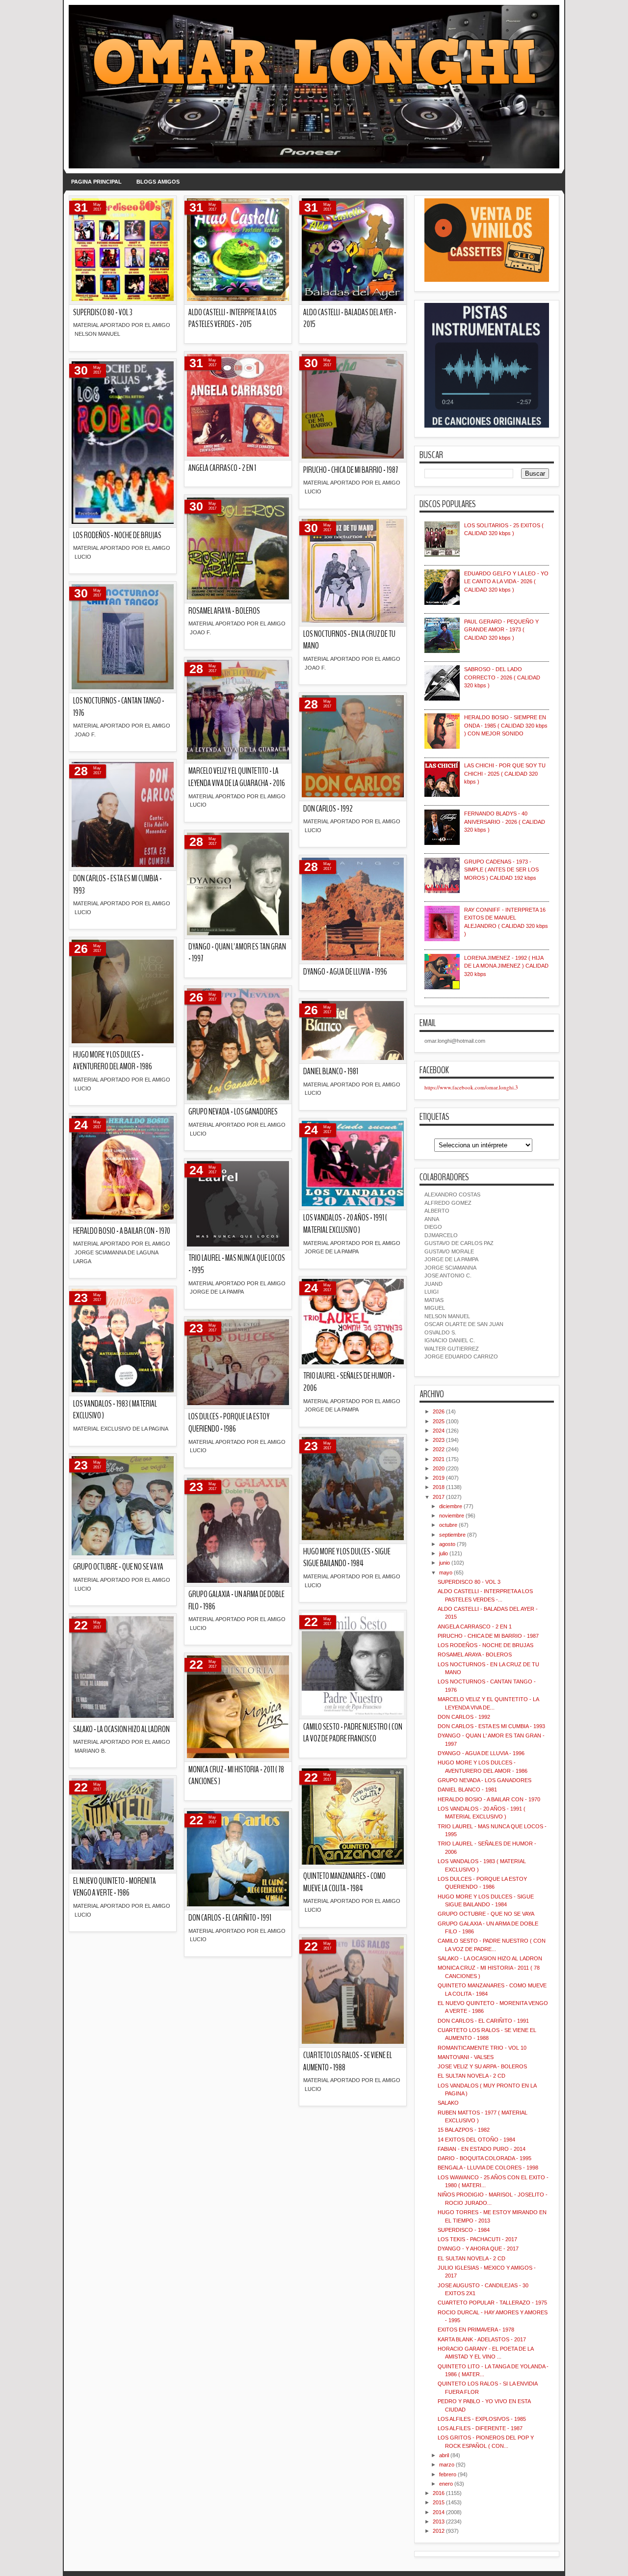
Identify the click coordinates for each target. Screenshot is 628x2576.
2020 (439, 1468)
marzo (447, 2465)
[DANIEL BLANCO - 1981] (353, 1031)
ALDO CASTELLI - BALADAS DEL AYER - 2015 (350, 319)
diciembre (451, 1506)
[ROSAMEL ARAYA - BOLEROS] (238, 549)
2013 (439, 2522)
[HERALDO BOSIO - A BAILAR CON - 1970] (123, 1168)
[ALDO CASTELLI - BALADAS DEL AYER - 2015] (353, 250)
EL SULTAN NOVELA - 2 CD (471, 2076)
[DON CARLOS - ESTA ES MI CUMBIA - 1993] (123, 815)
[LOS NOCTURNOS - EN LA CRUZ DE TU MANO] (353, 571)
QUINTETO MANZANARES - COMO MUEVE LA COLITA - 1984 (344, 1882)
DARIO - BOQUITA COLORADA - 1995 (484, 2158)
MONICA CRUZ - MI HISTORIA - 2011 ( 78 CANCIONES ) (236, 1776)
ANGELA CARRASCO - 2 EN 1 (222, 468)
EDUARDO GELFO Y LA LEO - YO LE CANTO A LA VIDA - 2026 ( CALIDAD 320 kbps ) (506, 582)
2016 (439, 2493)
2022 (439, 1449)
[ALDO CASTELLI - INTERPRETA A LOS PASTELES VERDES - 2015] (238, 250)
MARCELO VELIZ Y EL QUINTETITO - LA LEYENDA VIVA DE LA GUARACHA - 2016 (237, 777)
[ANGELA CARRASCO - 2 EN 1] (238, 406)
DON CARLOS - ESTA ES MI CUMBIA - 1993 (118, 885)
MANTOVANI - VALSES (466, 2057)
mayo (446, 1573)
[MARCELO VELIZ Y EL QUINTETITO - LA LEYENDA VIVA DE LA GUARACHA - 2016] (238, 710)
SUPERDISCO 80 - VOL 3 (103, 312)
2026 (439, 1411)
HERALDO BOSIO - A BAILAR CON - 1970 (122, 1231)
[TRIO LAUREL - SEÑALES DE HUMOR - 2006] (353, 1322)
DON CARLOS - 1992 (328, 809)
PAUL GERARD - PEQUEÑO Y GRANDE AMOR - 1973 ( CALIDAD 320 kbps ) (501, 630)
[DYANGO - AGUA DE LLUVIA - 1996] (353, 909)
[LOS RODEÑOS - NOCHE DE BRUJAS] (123, 443)
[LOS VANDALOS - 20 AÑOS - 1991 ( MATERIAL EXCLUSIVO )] (353, 1164)
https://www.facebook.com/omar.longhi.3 (471, 1087)
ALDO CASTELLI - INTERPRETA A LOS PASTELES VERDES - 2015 (233, 319)
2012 (439, 2531)
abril (444, 2455)
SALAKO (448, 2103)
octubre (448, 1525)
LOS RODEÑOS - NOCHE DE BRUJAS (117, 535)
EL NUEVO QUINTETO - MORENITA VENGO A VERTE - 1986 (115, 1887)
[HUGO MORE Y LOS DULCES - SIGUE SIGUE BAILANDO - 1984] (353, 1489)
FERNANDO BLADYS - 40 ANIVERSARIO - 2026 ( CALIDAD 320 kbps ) (505, 822)
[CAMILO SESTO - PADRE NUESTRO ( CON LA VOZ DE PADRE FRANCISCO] (353, 1665)
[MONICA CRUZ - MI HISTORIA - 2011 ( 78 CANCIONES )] (238, 1707)
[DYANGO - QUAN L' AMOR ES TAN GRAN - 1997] (238, 884)
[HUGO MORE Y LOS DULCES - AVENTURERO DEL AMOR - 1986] (123, 992)
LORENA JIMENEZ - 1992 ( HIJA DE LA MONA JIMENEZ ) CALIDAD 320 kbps (506, 966)
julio (444, 1553)
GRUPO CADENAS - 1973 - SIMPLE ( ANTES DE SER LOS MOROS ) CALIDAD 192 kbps (501, 870)
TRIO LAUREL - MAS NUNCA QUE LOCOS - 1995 (237, 1264)
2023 (439, 1440)
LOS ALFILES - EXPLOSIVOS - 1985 (482, 2419)
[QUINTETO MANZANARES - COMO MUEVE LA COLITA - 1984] (353, 1817)
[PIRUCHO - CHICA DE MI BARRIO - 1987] (353, 407)
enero (446, 2484)
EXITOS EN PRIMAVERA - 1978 (476, 2330)
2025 (439, 1421)
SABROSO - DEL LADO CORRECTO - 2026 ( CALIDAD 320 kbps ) (502, 677)
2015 (439, 2502)
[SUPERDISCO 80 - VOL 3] (123, 250)
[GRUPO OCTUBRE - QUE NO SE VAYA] (123, 1506)
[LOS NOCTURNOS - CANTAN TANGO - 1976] (123, 637)
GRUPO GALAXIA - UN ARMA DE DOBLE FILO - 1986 (236, 1600)
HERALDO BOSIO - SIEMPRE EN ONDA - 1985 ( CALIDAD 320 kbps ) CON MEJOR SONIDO (506, 725)
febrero (448, 2474)
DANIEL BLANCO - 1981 (331, 1071)
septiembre (452, 1535)
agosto (447, 1544)
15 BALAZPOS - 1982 (464, 2130)
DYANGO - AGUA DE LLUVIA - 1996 (345, 972)
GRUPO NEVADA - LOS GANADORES (233, 1112)
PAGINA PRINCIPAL (96, 182)
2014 (439, 2512)
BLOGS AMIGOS (158, 182)
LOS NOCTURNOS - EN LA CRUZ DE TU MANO (349, 640)
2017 (439, 1497)
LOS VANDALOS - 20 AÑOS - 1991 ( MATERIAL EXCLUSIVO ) (345, 1224)
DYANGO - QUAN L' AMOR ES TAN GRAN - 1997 (237, 953)
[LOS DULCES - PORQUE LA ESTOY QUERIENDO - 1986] (238, 1363)
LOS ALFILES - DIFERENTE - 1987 (480, 2428)
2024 (439, 1431)
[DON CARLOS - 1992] (353, 747)
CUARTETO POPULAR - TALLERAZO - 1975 (492, 2303)
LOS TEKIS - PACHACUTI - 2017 (477, 2239)
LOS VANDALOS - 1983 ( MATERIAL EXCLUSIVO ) (115, 1410)
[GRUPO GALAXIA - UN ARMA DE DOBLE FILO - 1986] (238, 1531)
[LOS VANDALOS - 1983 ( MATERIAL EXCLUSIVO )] (123, 1341)
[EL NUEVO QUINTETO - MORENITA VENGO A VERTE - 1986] (123, 1824)
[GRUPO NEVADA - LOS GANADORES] (238, 1045)
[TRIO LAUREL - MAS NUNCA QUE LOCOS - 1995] (238, 1205)
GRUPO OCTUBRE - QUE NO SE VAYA (118, 1567)
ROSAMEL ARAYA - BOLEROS (224, 611)
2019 (439, 1478)
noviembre (452, 1516)
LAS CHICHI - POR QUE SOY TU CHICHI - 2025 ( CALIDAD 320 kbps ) (505, 773)
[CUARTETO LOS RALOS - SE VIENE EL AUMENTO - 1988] (353, 1991)
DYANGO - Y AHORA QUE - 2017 (478, 2249)
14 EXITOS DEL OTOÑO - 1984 (476, 2140)
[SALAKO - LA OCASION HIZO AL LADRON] (123, 1668)
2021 (439, 1459)
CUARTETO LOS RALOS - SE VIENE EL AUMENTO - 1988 (348, 2061)
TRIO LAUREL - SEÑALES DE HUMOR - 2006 (349, 1382)
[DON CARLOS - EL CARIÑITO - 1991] (238, 1859)
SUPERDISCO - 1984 (464, 2230)
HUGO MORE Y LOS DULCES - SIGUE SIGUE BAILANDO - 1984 (347, 1558)
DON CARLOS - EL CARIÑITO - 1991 (230, 1918)
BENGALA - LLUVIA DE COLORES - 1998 (488, 2168)
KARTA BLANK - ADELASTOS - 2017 (482, 2339)
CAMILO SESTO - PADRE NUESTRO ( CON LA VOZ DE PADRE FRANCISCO (353, 1733)
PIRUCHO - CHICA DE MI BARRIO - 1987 (351, 470)
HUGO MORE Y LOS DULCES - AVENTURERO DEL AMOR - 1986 (113, 1061)
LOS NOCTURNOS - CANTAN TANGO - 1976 (119, 707)
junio (445, 1563)
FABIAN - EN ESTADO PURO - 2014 (482, 2149)
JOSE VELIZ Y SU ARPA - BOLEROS (482, 2066)
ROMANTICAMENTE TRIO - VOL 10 (482, 2048)
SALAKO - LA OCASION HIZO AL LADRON (121, 1729)
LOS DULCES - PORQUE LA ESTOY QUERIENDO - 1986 (229, 1423)
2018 (439, 1487)
